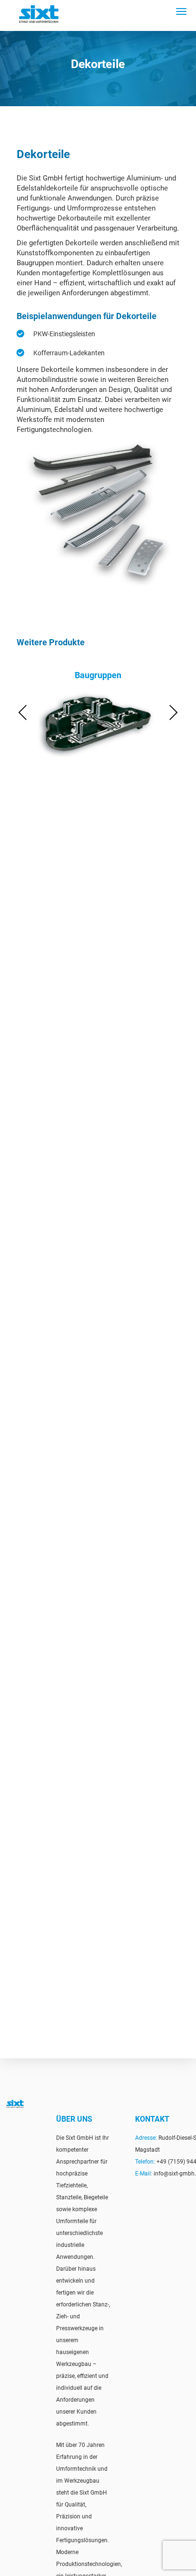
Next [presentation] (173, 712)
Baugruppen (98, 675)
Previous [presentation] (23, 712)
